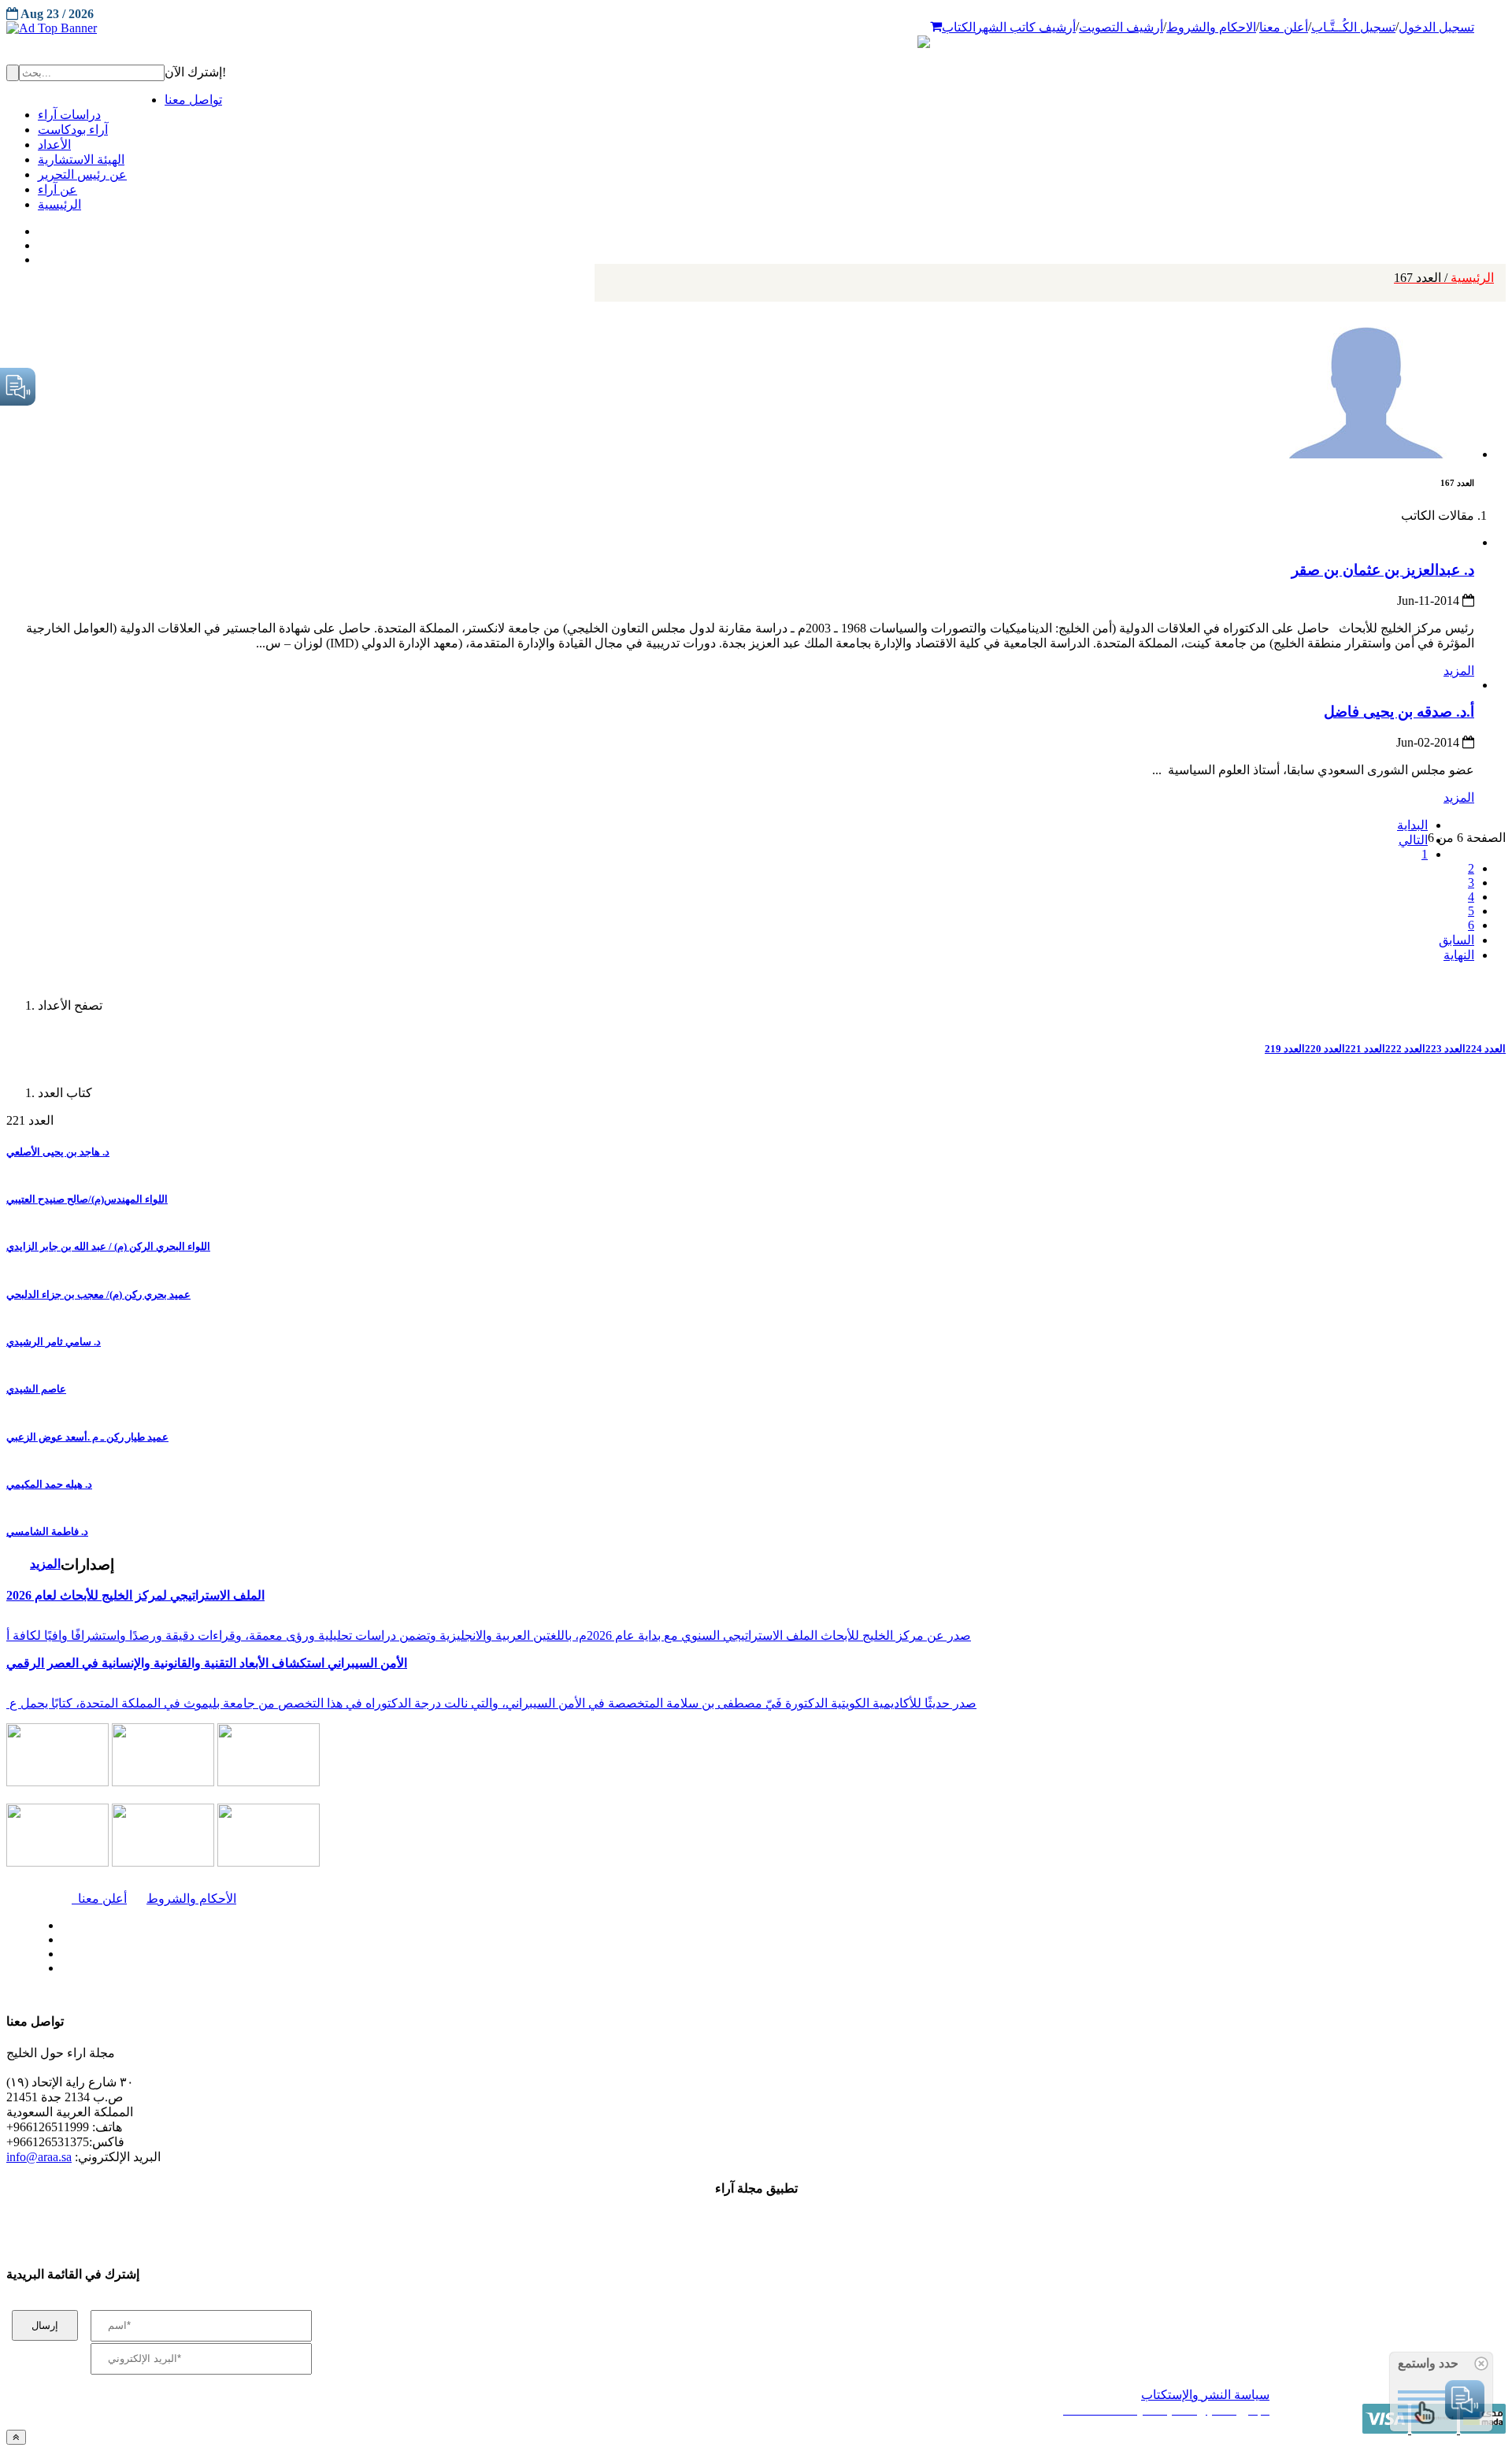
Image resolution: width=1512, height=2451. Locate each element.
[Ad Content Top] (756, 28)
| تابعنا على (426, 1969)
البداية (1412, 825)
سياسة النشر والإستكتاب (1205, 2395)
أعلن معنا (1284, 27)
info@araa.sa (39, 2157)
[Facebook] (37, 228)
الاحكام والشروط (1211, 27)
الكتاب (959, 27)
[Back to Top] (16, 2437)
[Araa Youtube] (39, 256)
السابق (1456, 940)
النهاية (1459, 955)
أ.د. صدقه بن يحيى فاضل (1399, 712)
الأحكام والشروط (191, 1899)
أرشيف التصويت (1121, 27)
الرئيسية (1444, 278)
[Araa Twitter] (40, 242)
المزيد (1459, 671)
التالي (1413, 840)
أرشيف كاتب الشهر (1026, 27)
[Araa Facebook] (59, 1922)
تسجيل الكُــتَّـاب (1353, 27)
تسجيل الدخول (1436, 27)
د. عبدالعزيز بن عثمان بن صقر (1383, 570)
